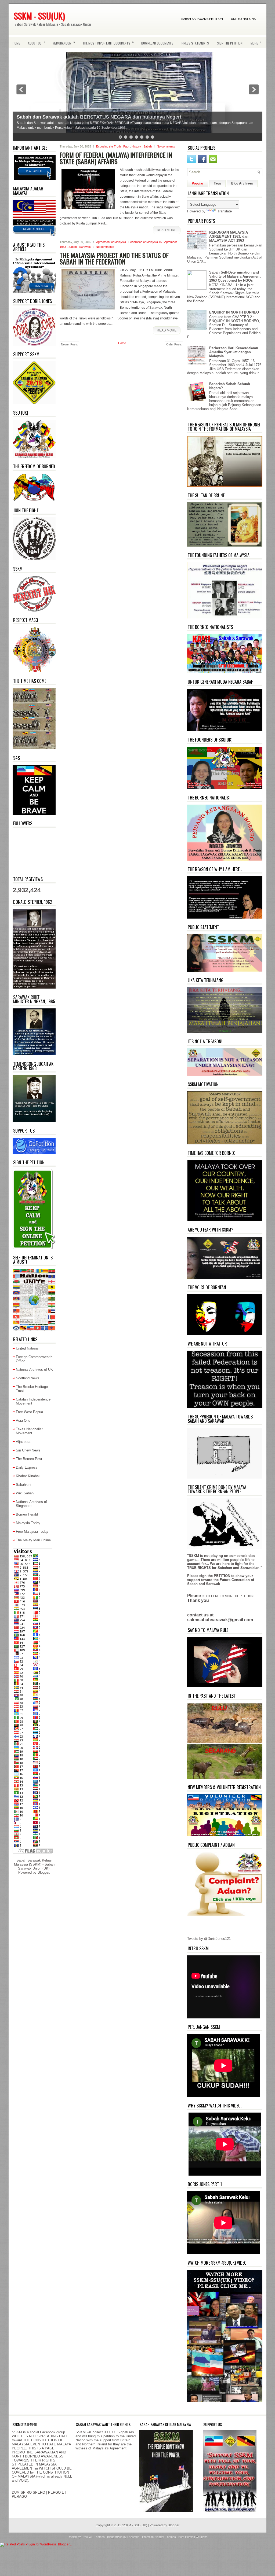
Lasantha (134, 2537)
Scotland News (28, 1378)
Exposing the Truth (109, 146)
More (256, 42)
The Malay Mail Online (33, 1540)
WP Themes (97, 2537)
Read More (167, 230)
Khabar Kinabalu (29, 1476)
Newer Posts (69, 344)
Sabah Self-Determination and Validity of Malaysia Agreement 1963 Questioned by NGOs (235, 276)
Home (16, 43)
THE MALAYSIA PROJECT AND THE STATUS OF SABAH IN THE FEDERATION (114, 258)
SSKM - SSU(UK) (39, 16)
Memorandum (64, 42)
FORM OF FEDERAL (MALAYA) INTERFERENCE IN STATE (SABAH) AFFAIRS (116, 158)
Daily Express (27, 1467)
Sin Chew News (28, 1450)
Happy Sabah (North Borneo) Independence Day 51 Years (82, 117)
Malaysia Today (28, 1523)
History (137, 146)
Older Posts (174, 344)
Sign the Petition (230, 43)
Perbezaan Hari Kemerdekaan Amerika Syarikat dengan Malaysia (234, 352)
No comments (166, 146)
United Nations (243, 19)
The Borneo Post (29, 1459)
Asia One (23, 1420)
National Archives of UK (34, 1370)
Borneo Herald (27, 1514)
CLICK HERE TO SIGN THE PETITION (228, 1596)
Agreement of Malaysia (111, 242)
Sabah (148, 146)
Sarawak (85, 247)
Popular (198, 183)
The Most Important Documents (108, 42)
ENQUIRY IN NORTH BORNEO (234, 312)
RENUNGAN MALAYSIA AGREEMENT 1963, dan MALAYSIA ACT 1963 (229, 236)
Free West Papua (29, 1412)
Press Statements (195, 43)
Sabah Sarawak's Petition (202, 19)
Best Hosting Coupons (193, 2537)
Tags (217, 183)
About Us (37, 42)
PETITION (222, 1576)
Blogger (43, 1872)
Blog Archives (242, 183)
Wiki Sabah (25, 1493)
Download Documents (157, 43)
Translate (225, 211)
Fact (127, 146)
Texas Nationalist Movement (29, 1431)
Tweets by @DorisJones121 (209, 1939)
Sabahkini (23, 1485)
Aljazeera (23, 1442)
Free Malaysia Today (32, 1532)
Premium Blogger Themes (159, 2537)
